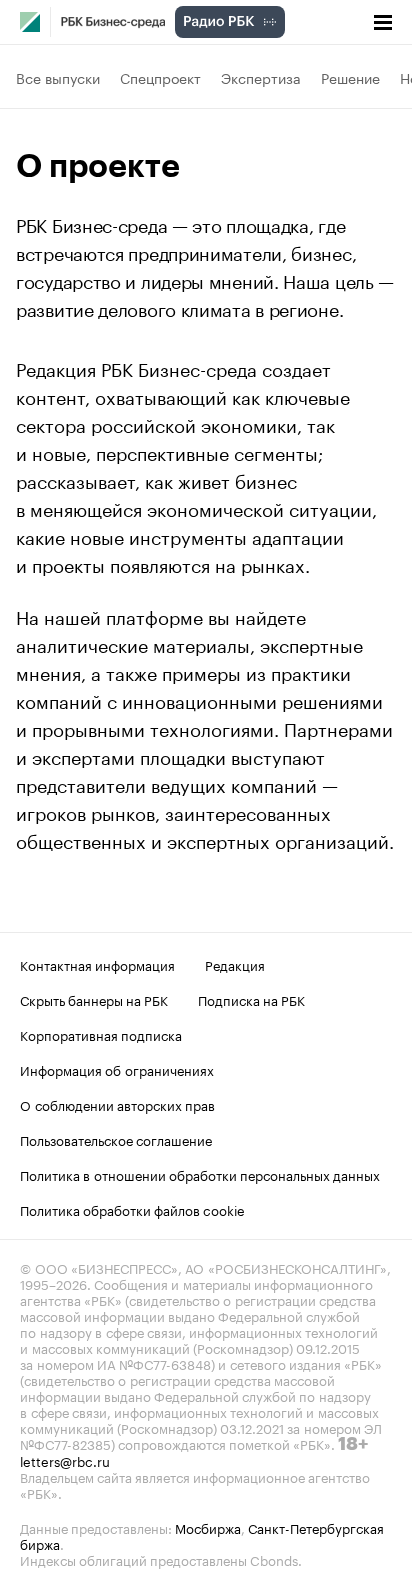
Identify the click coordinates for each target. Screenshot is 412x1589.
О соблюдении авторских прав (117, 1104)
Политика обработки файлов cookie (132, 1209)
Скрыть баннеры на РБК (94, 999)
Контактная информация (97, 964)
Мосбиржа (208, 1527)
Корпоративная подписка (101, 1034)
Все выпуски (58, 77)
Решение (350, 77)
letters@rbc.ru (65, 1460)
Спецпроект (160, 77)
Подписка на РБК (251, 999)
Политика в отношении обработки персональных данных (200, 1174)
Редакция (235, 964)
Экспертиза (261, 77)
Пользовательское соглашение (116, 1139)
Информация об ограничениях (117, 1069)
